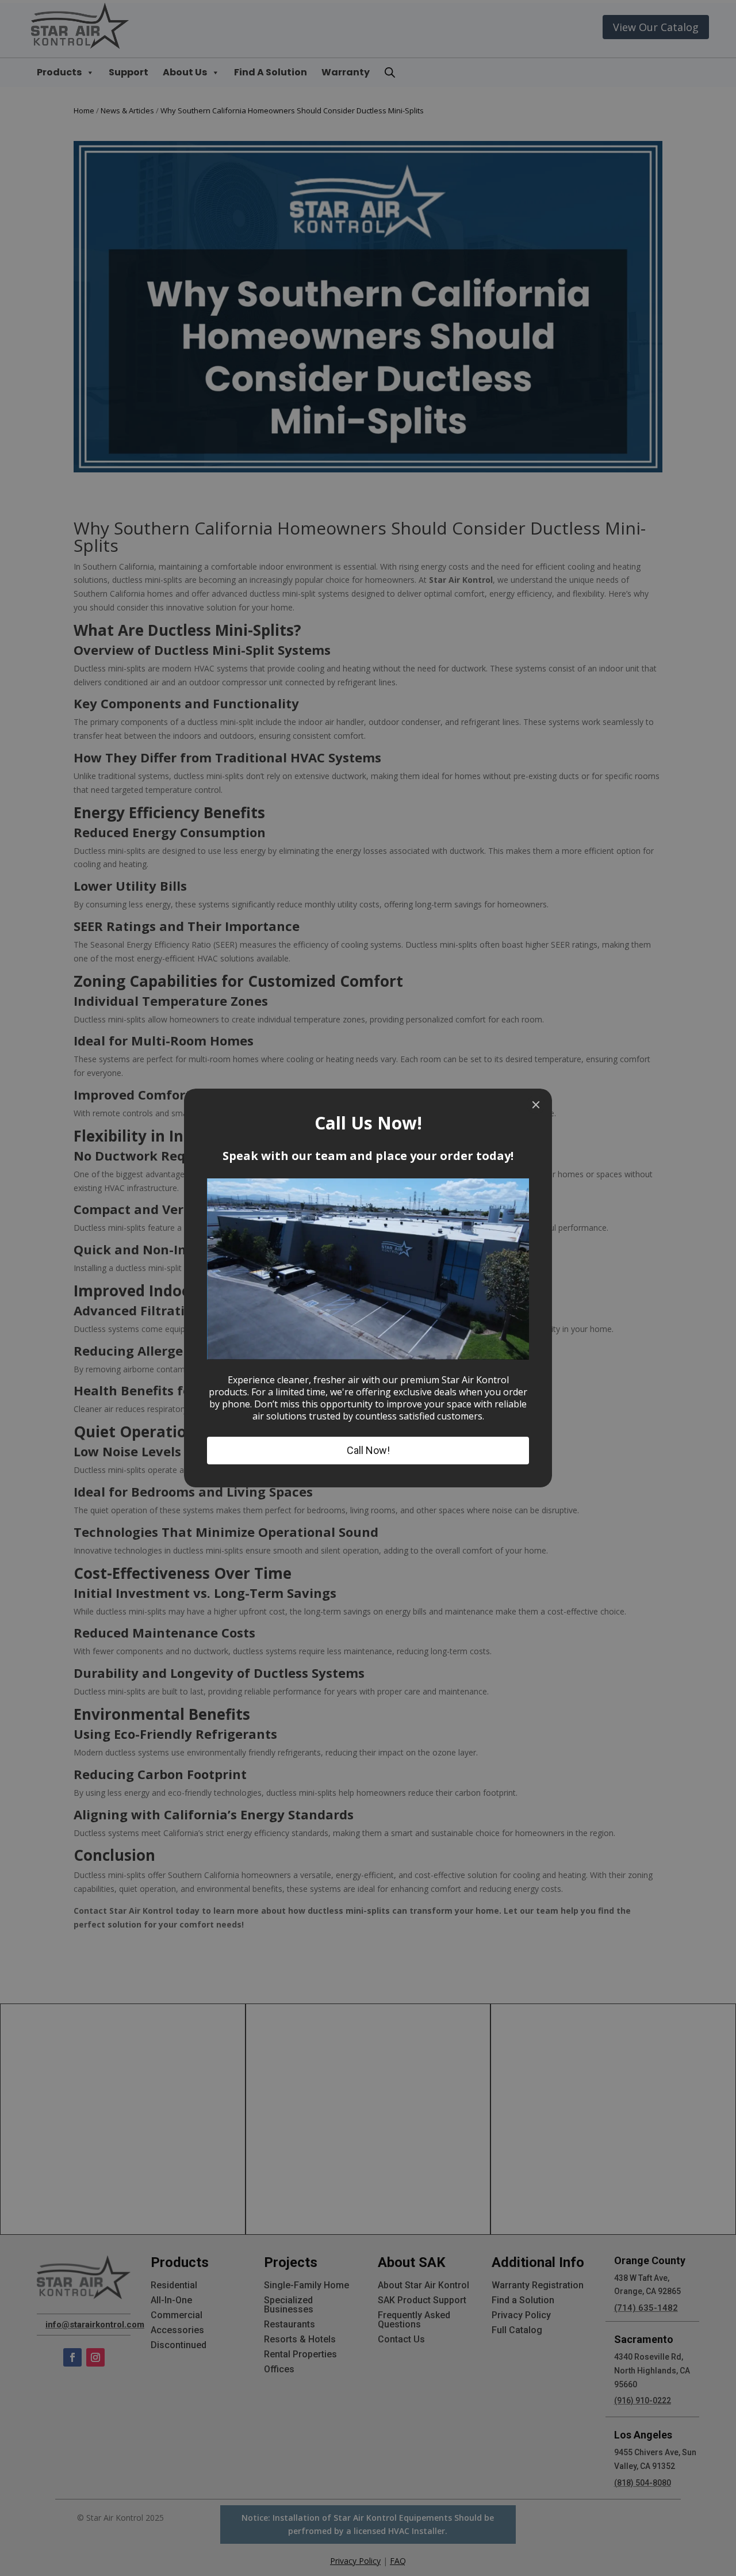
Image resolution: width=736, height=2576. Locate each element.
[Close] (536, 1105)
